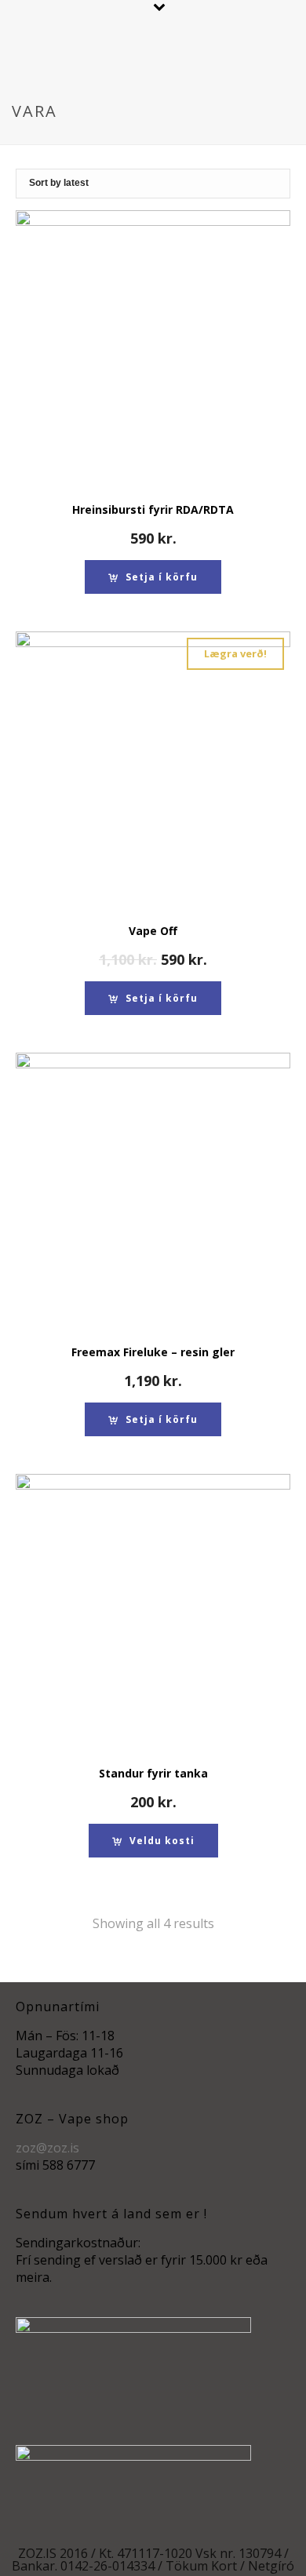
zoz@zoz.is (47, 2148)
